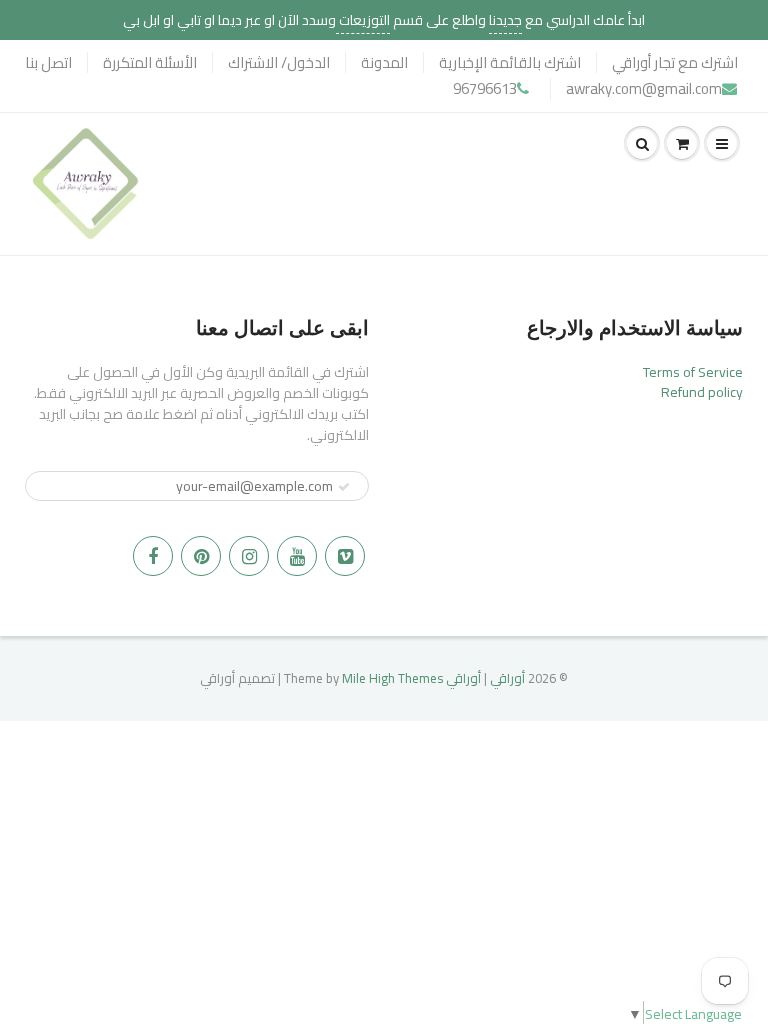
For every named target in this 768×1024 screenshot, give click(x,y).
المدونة (384, 62)
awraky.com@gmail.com (644, 88)
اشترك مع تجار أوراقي (675, 62)
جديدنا (505, 20)
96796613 (485, 88)
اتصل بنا (48, 62)
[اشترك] (344, 487)
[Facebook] (153, 556)
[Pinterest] (201, 556)
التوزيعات (363, 20)
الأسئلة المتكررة (150, 62)
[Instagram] (249, 556)
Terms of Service (693, 372)
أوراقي (507, 678)
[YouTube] (297, 556)
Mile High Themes (392, 678)
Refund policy (702, 392)
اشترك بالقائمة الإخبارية (510, 62)
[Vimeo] (345, 556)
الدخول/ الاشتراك (279, 62)
